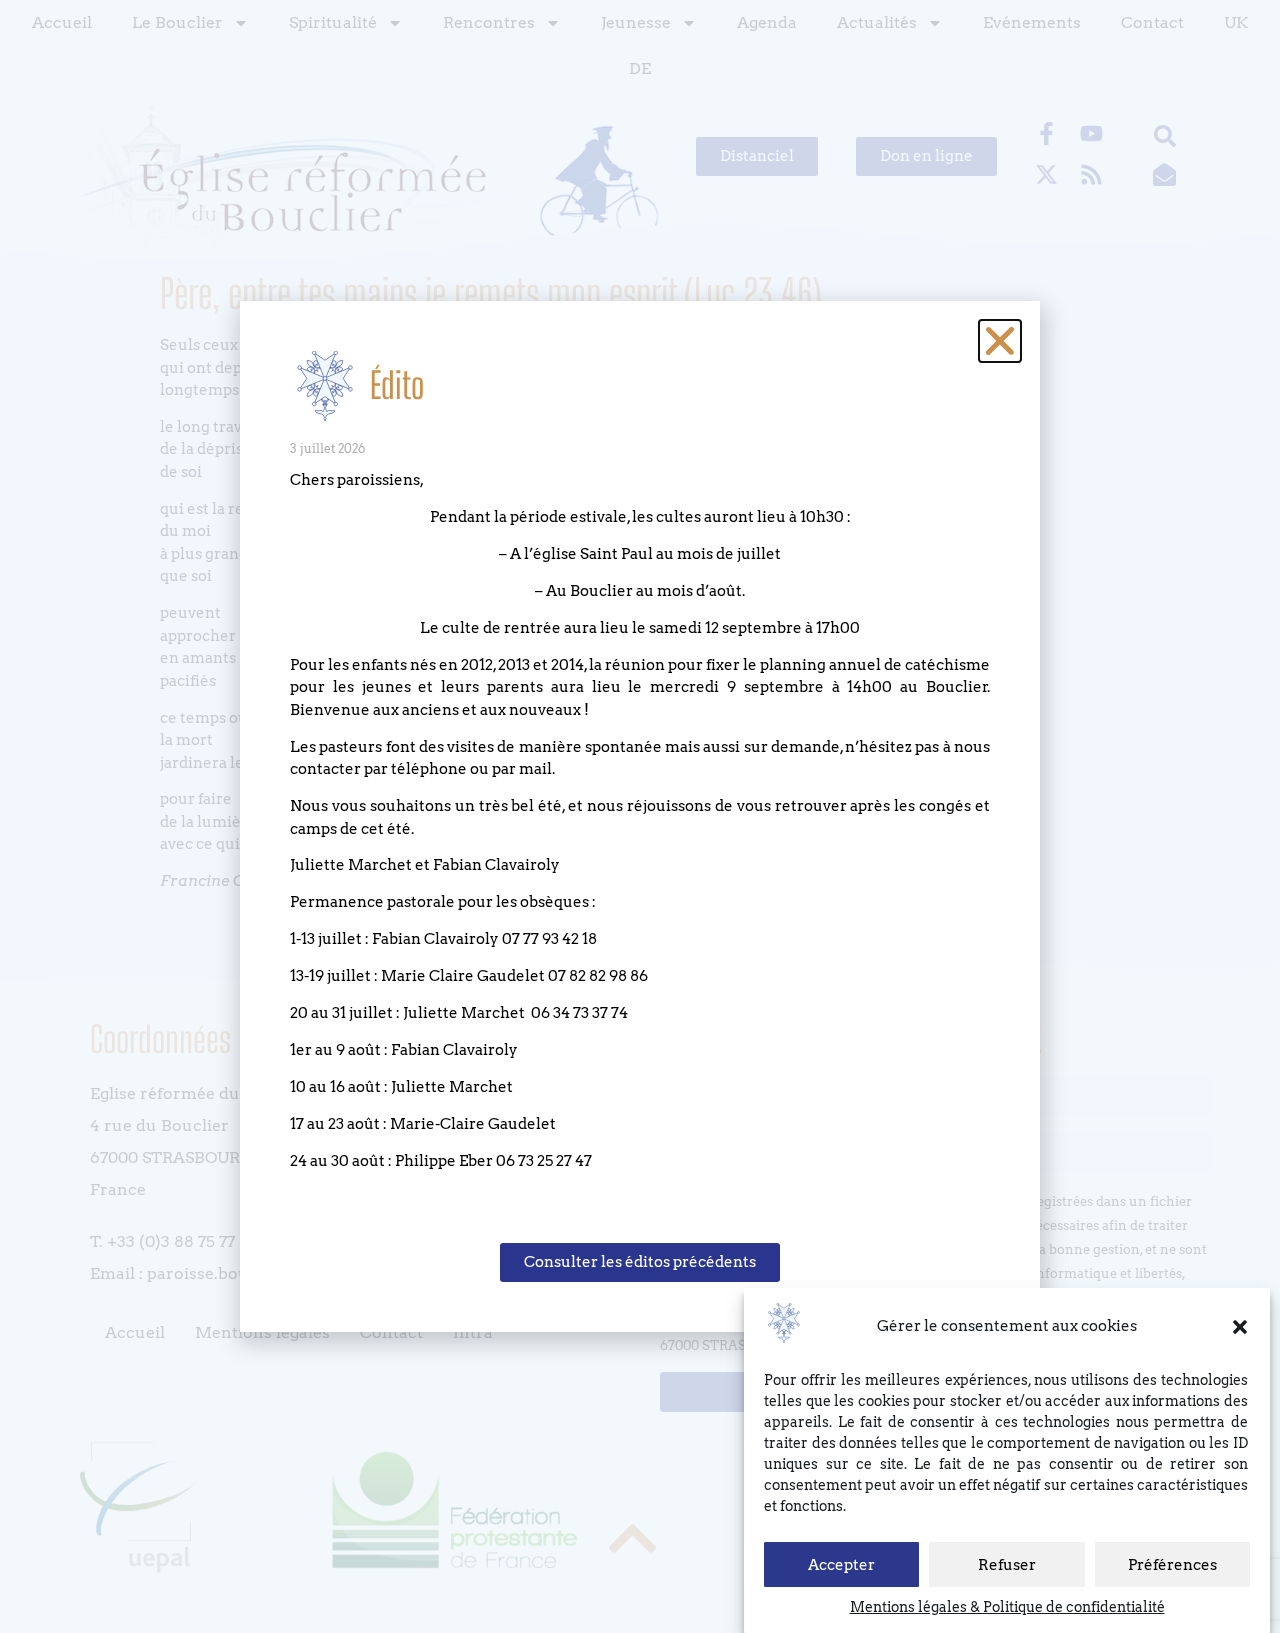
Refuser (1007, 1565)
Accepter (841, 1565)
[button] (1240, 1327)
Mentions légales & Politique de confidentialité (1007, 1607)
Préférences (1172, 1565)
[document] (640, 816)
